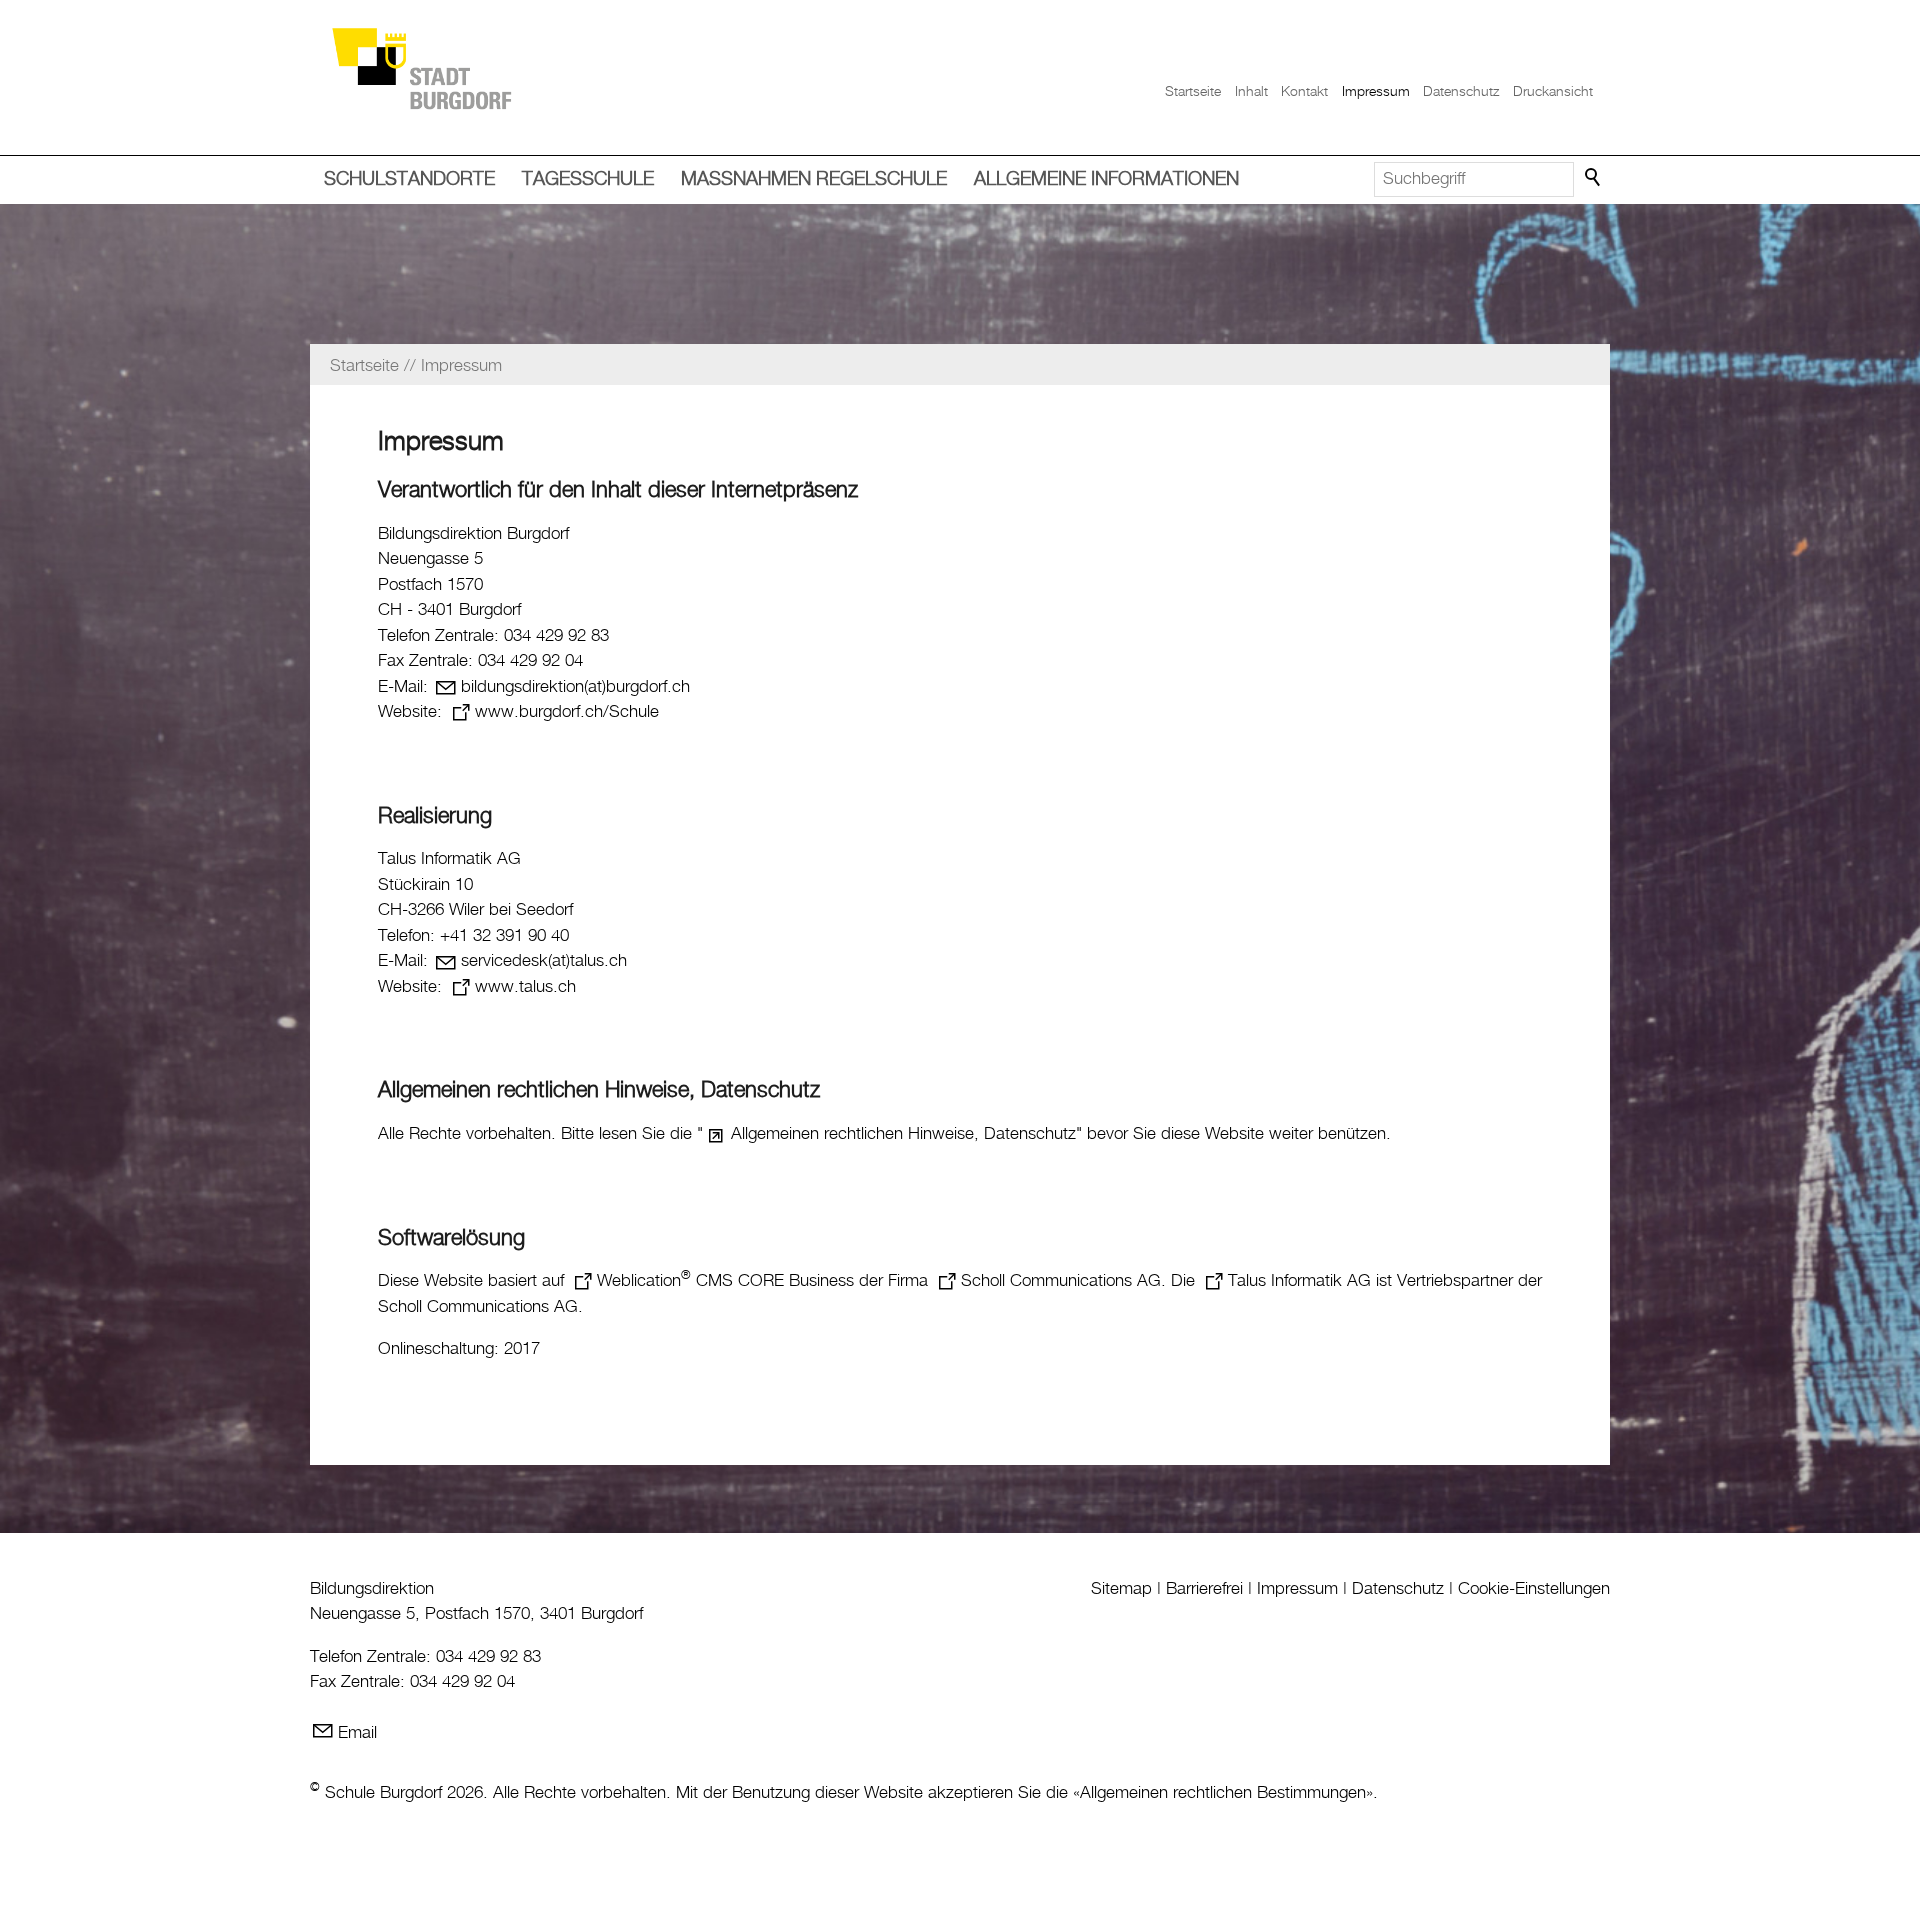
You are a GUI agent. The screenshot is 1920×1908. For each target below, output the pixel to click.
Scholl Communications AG (1061, 1281)
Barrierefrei (1204, 1589)
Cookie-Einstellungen (1534, 1589)
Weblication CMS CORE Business (725, 1281)
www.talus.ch (525, 987)
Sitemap (1121, 1589)
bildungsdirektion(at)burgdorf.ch (575, 687)
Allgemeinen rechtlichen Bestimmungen (1223, 1793)
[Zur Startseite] (421, 67)
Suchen (1594, 178)
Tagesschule (588, 179)
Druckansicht (1553, 92)
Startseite (1193, 92)
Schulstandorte (409, 179)
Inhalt (1251, 92)
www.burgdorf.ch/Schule (567, 712)
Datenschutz (1461, 92)
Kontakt (1304, 92)
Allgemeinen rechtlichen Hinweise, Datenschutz (903, 1134)
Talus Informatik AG (1299, 1281)
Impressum (1376, 92)
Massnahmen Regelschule (814, 179)
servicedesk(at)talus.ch (544, 961)
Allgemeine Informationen (1106, 179)
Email (357, 1733)
